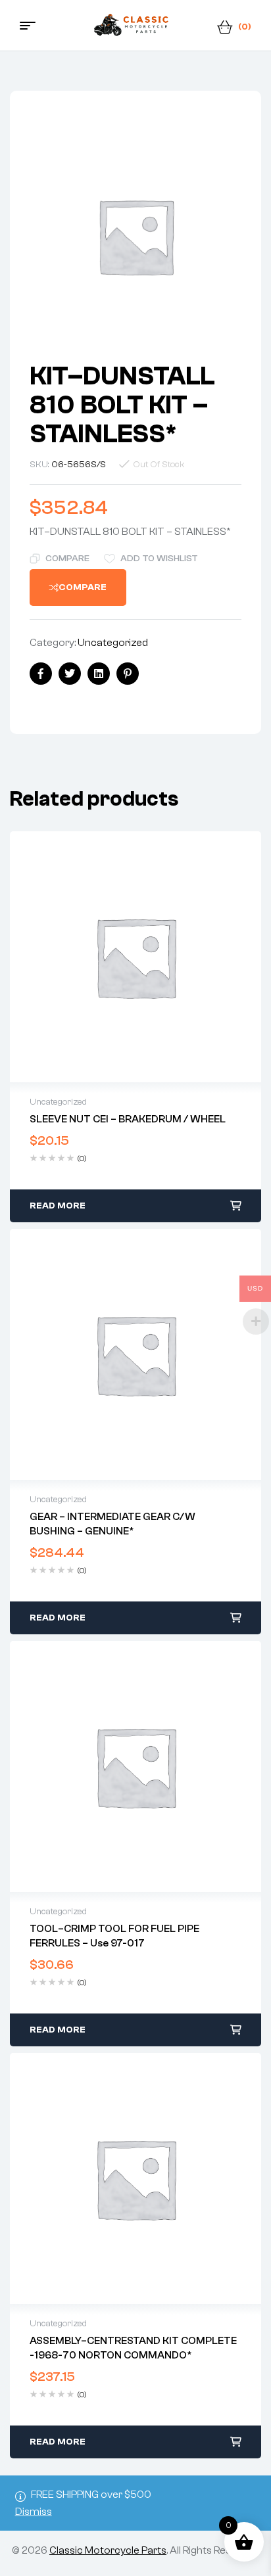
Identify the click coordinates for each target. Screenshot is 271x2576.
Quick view (135, 957)
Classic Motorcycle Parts (108, 2550)
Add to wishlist (159, 559)
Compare (67, 559)
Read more (58, 1206)
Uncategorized (113, 643)
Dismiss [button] (34, 2512)
